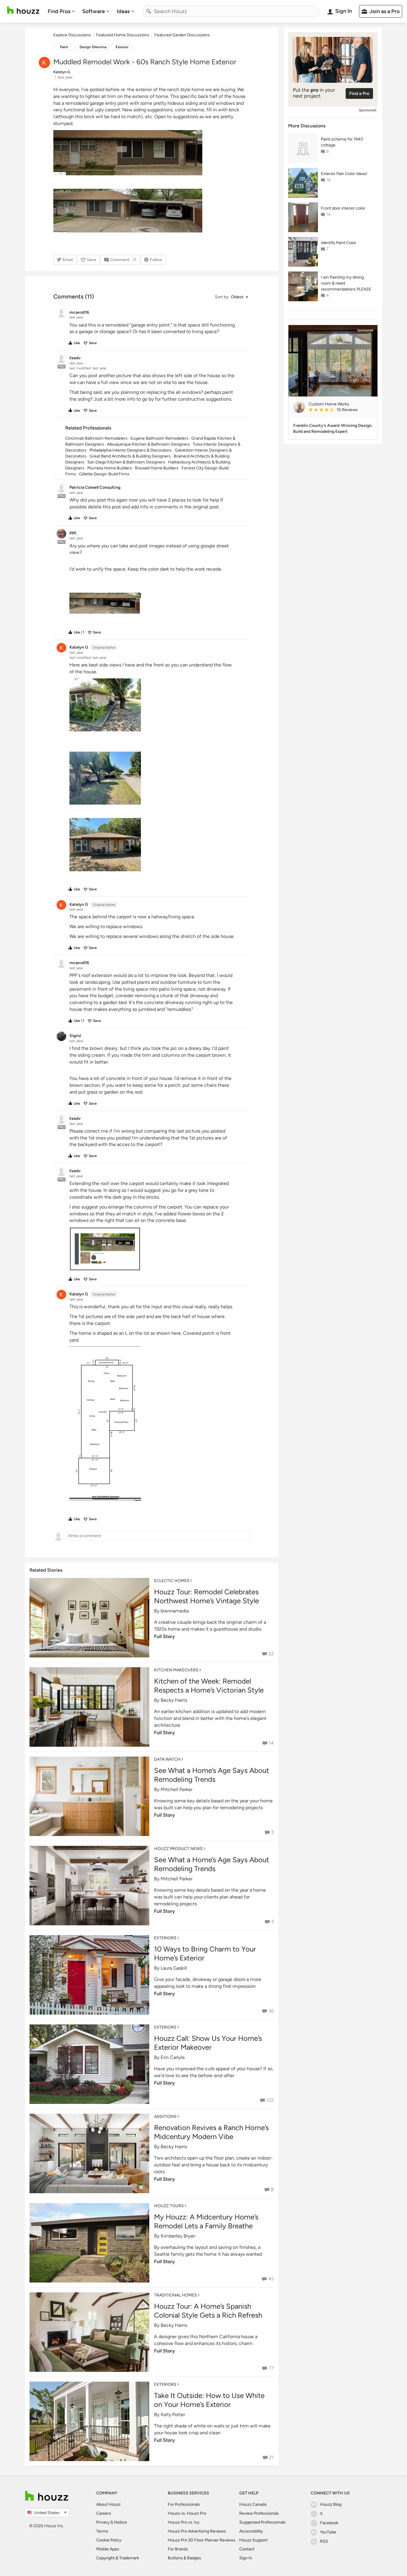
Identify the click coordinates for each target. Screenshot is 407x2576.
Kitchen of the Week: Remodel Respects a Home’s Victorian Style (209, 1686)
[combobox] (231, 11)
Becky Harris (174, 1700)
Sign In (246, 2558)
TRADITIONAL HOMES (175, 2295)
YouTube (328, 2532)
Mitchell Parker (177, 1789)
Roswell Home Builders (157, 468)
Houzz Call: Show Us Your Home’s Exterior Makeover (208, 2043)
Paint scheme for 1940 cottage (342, 142)
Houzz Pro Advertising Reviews (197, 2531)
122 (270, 2100)
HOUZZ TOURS (169, 2206)
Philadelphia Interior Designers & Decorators (131, 450)
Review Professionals (259, 2513)
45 (271, 2279)
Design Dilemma (93, 47)
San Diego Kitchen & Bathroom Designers (126, 462)
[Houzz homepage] (23, 10)
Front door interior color (343, 208)
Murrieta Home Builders (110, 468)
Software (94, 11)
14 (271, 1743)
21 (271, 2457)
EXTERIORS (165, 1938)
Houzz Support (253, 2540)
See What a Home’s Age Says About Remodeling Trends (212, 1775)
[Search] (149, 11)
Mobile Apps (108, 2549)
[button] (231, 297)
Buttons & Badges (184, 2558)
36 (271, 2011)
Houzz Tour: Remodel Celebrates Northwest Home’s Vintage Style (206, 1596)
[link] (341, 410)
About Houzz (108, 2504)
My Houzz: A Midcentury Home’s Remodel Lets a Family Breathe (206, 2221)
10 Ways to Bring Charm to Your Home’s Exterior (205, 1953)
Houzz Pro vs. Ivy (184, 2522)
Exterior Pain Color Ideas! (344, 174)
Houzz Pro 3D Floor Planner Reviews (202, 2540)
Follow (156, 260)
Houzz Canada (253, 2504)
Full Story (164, 1636)
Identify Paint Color (339, 243)
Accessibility (251, 2531)
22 (271, 1654)
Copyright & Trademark (118, 2558)
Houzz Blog (331, 2504)
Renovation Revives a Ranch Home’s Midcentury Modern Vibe (211, 2132)
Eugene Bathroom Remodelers (159, 438)
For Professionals (184, 2504)
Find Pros (59, 11)
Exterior (122, 47)
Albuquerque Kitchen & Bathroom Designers (148, 444)
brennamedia (175, 1611)
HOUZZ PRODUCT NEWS (178, 1849)
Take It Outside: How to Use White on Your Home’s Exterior (209, 2400)
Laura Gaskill (174, 1968)
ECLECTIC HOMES (172, 1581)
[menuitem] (61, 11)
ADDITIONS (165, 2117)
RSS (324, 2541)
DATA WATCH (167, 1759)
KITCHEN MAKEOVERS (176, 1670)
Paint (64, 47)
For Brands (178, 2549)
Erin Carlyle (173, 2057)
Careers (104, 2513)
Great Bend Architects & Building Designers (130, 456)
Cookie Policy (109, 2540)
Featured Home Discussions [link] (123, 35)
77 (271, 2368)
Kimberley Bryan (178, 2236)
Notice (121, 2522)
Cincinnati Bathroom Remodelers (96, 438)
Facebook (329, 2523)
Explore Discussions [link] (72, 35)
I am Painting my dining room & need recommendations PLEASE (346, 283)
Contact (247, 2549)
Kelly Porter (173, 2415)
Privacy (103, 2522)
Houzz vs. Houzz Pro (187, 2513)
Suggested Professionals (262, 2522)
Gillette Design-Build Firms (104, 474)
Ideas (123, 11)
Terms (102, 2531)
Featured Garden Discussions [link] (182, 35)
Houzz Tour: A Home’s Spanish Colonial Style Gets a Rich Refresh (208, 2311)
